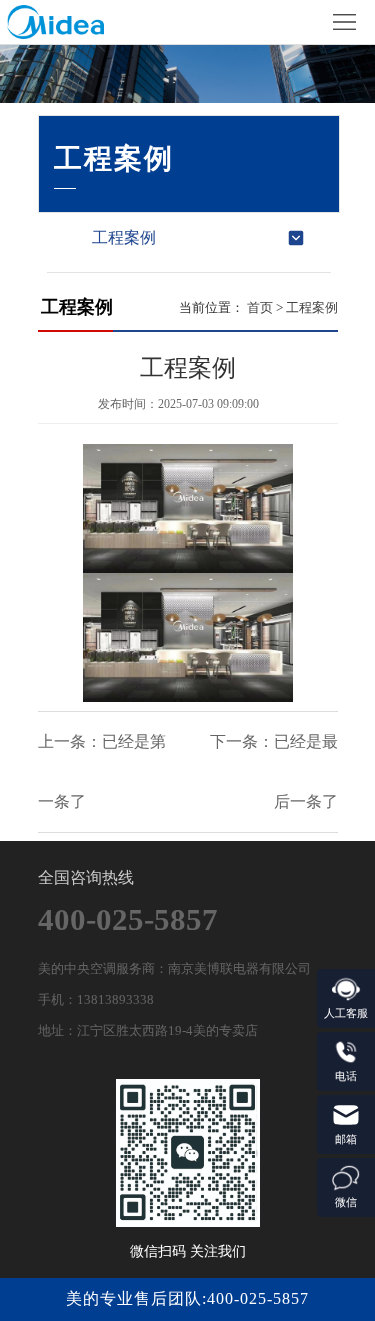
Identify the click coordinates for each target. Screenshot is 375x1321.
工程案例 (124, 237)
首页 (260, 307)
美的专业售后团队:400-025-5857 (187, 1298)
